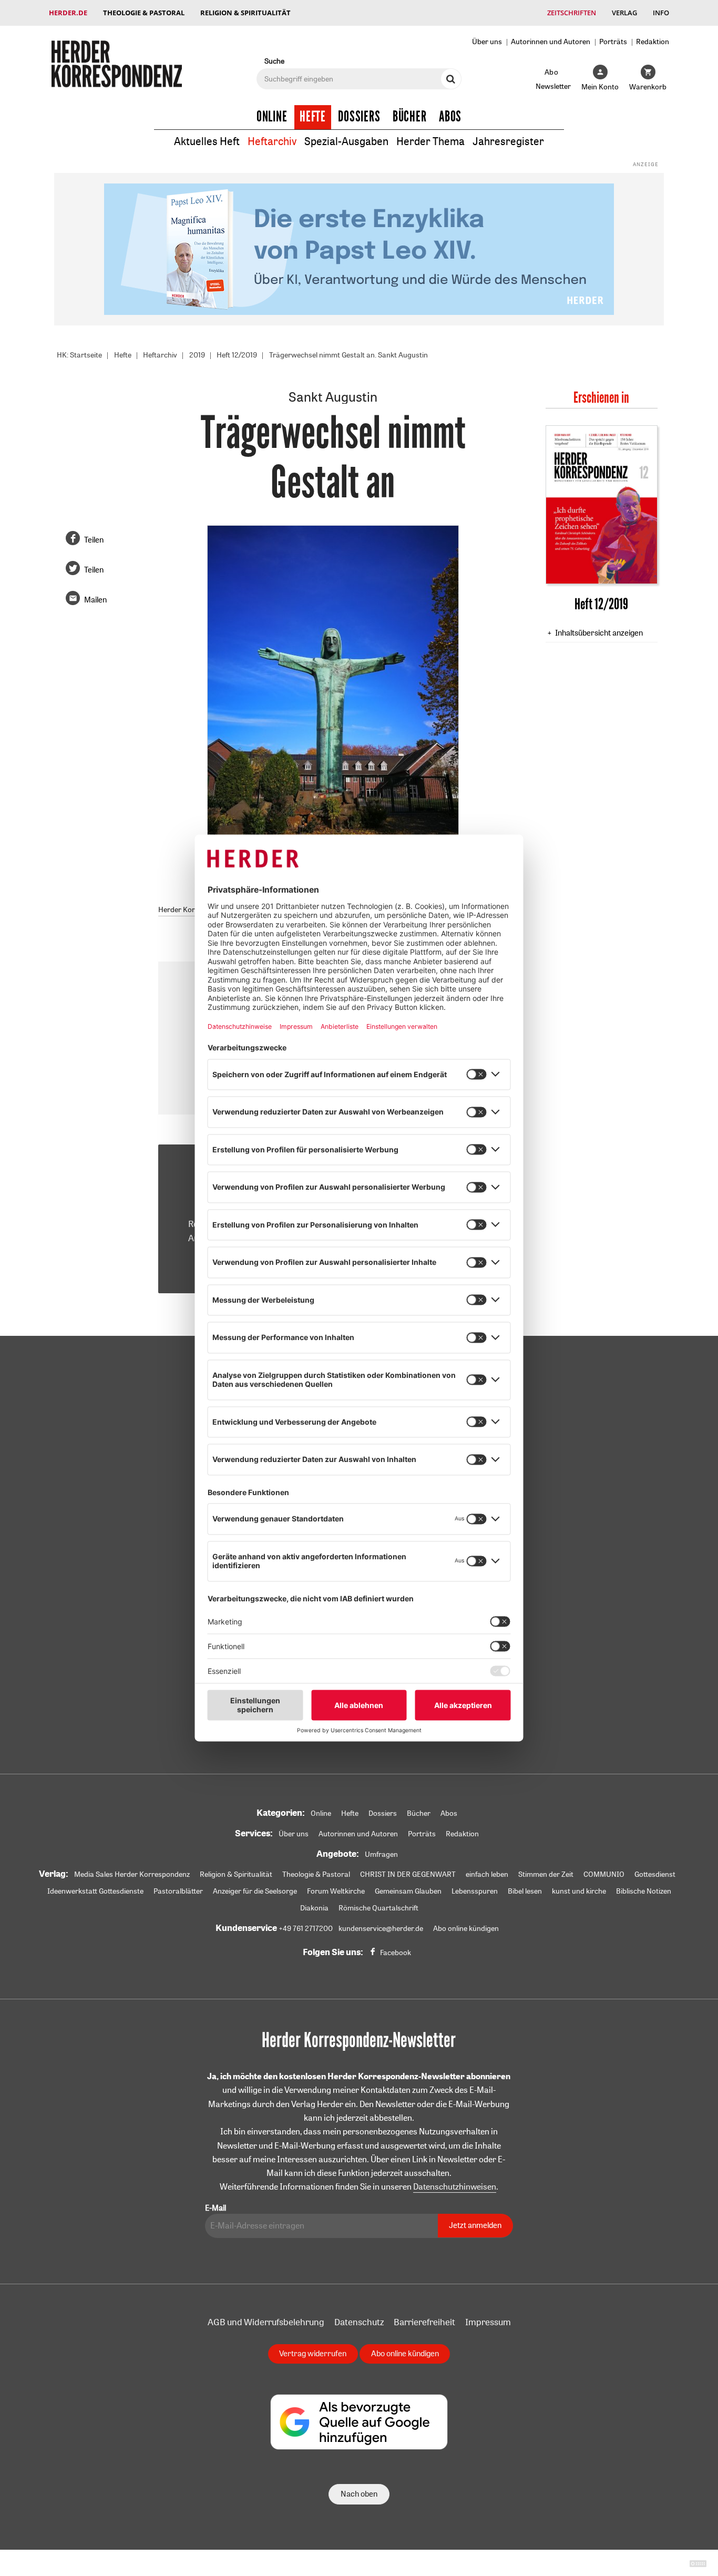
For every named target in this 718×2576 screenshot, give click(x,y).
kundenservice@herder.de (381, 1928)
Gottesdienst (655, 1874)
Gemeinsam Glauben (408, 1891)
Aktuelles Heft (207, 141)
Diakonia (314, 1908)
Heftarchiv (272, 141)
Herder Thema (430, 141)
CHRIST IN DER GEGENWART (408, 1874)
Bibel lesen (525, 1891)
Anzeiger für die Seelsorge (255, 1891)
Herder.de (68, 13)
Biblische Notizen (644, 1891)
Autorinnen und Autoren (551, 41)
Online (272, 117)
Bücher (410, 117)
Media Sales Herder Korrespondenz (132, 1874)
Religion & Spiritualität (245, 13)
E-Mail (216, 2208)
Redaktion (653, 41)
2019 (197, 355)
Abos (450, 117)
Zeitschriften (572, 13)
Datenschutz (359, 2322)
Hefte (313, 117)
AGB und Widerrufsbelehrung (266, 2322)
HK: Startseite (79, 355)
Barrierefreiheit (424, 2322)
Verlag (624, 13)
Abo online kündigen (466, 1928)
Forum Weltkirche (336, 1891)
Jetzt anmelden (475, 2225)
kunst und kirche (579, 1891)
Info (661, 13)
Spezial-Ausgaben (346, 141)
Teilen (94, 540)
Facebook (396, 1953)
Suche (274, 61)
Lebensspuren (475, 1891)
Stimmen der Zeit (546, 1874)
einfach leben (487, 1874)
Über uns (487, 41)
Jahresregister (508, 141)
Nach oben (359, 2494)
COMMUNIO (604, 1874)
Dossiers (359, 117)
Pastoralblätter (178, 1891)
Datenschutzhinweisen (455, 2186)
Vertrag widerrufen (313, 2353)
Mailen (95, 600)
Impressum (488, 2322)
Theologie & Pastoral (144, 13)
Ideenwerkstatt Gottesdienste (95, 1891)
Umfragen (381, 1854)
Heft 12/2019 (237, 355)
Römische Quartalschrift (378, 1908)
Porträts (613, 41)
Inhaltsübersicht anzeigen (599, 633)
